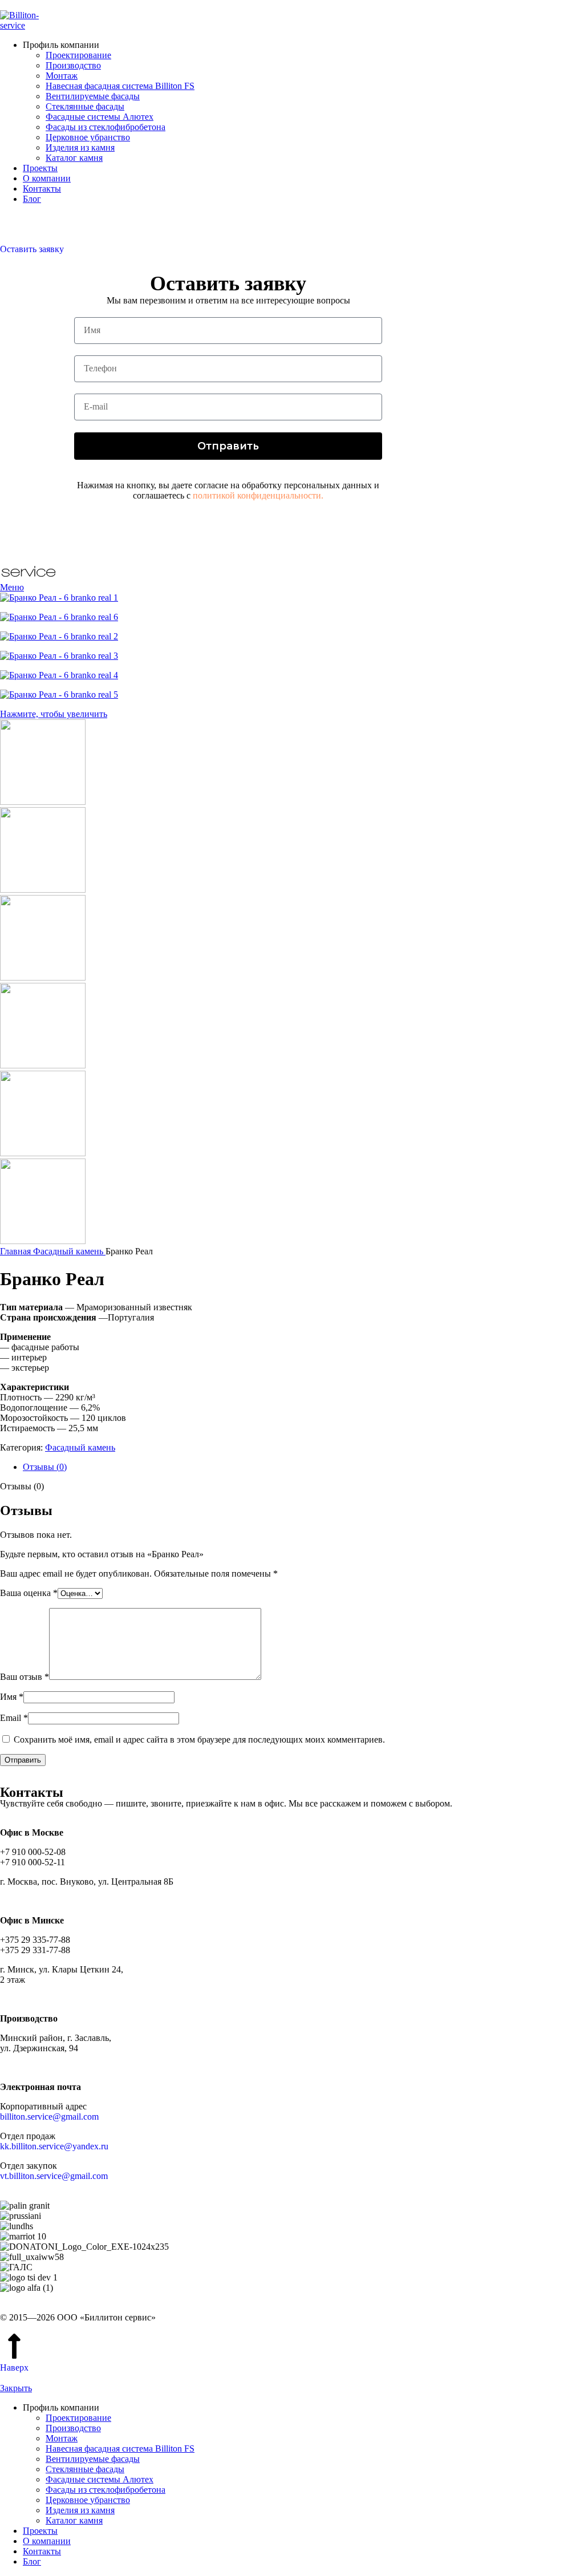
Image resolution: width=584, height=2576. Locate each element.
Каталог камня (74, 158)
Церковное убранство (88, 137)
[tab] (303, 1467)
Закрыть (16, 2388)
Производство (73, 65)
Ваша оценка (29, 1593)
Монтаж (62, 76)
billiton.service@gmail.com (49, 2117)
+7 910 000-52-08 (33, 228)
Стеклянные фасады (85, 106)
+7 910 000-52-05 (33, 218)
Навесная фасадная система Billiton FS (120, 86)
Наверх (14, 2368)
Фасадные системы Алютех (100, 117)
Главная (17, 1251)
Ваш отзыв (25, 1677)
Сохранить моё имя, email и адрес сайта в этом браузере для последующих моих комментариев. (199, 1739)
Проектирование (78, 55)
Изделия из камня (80, 147)
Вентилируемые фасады (93, 96)
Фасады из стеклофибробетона (106, 127)
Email (14, 1718)
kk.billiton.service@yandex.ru (54, 2146)
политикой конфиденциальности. (258, 495)
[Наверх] (14, 2346)
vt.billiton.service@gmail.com (54, 2176)
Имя (12, 1697)
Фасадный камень (69, 1251)
